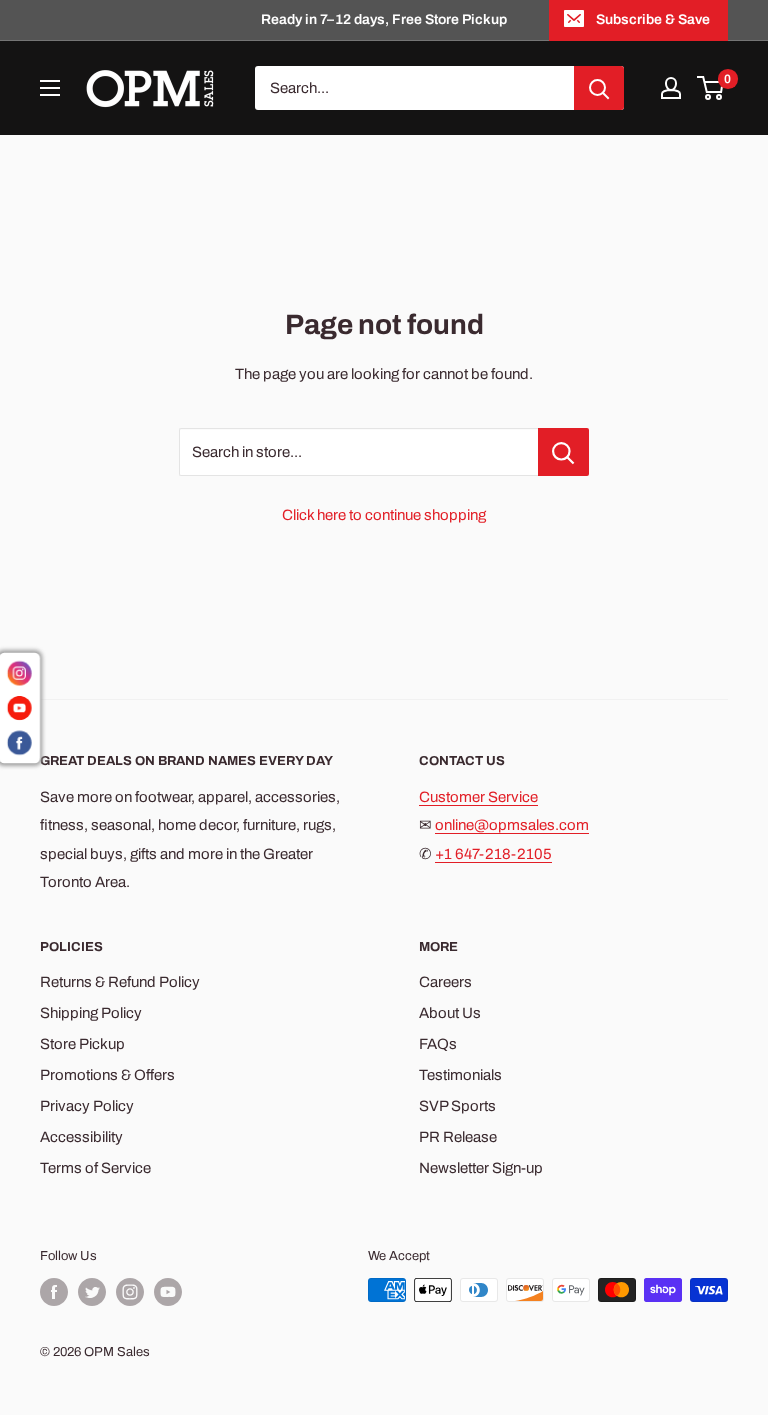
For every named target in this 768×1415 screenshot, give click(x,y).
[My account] (671, 88)
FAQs (438, 1044)
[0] (711, 88)
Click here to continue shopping (384, 515)
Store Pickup (82, 1044)
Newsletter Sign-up (481, 1168)
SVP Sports (457, 1106)
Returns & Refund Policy (120, 982)
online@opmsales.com (512, 825)
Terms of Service (95, 1168)
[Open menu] (50, 88)
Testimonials (460, 1075)
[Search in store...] (563, 452)
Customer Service (478, 797)
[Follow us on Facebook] (54, 1292)
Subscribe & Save (653, 19)
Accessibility (81, 1137)
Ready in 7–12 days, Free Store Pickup (384, 19)
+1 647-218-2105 (493, 854)
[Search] (599, 88)
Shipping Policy (91, 1013)
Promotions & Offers (107, 1075)
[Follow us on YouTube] (168, 1292)
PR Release (458, 1137)
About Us (450, 1013)
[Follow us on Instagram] (130, 1292)
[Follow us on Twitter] (92, 1292)
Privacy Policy (87, 1106)
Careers (445, 982)
